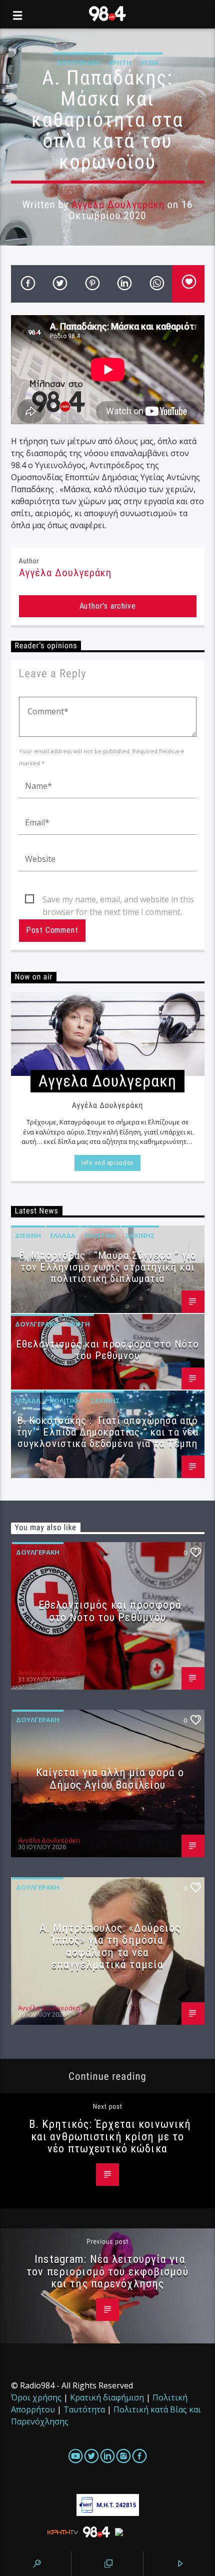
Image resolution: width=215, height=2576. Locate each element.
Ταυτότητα (84, 2409)
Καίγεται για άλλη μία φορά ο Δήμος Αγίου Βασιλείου (110, 1778)
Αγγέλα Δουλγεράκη (118, 205)
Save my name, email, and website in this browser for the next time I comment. (118, 900)
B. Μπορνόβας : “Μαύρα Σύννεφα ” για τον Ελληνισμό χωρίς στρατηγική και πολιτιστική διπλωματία (107, 1267)
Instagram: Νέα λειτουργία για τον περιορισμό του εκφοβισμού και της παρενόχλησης (107, 2271)
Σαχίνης (140, 1235)
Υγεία (149, 63)
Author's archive (108, 606)
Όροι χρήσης (36, 2397)
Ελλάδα (63, 1235)
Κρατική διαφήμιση (107, 2397)
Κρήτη (120, 63)
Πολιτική (100, 1235)
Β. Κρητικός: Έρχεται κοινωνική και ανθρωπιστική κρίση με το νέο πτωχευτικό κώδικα (110, 2136)
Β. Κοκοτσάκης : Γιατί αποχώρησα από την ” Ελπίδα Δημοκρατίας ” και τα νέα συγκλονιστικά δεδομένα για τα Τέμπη (107, 1432)
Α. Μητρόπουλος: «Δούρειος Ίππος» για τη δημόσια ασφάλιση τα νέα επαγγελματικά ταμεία (110, 1946)
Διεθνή (28, 1235)
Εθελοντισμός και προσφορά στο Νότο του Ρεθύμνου (107, 1350)
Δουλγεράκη (78, 63)
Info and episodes (107, 1163)
